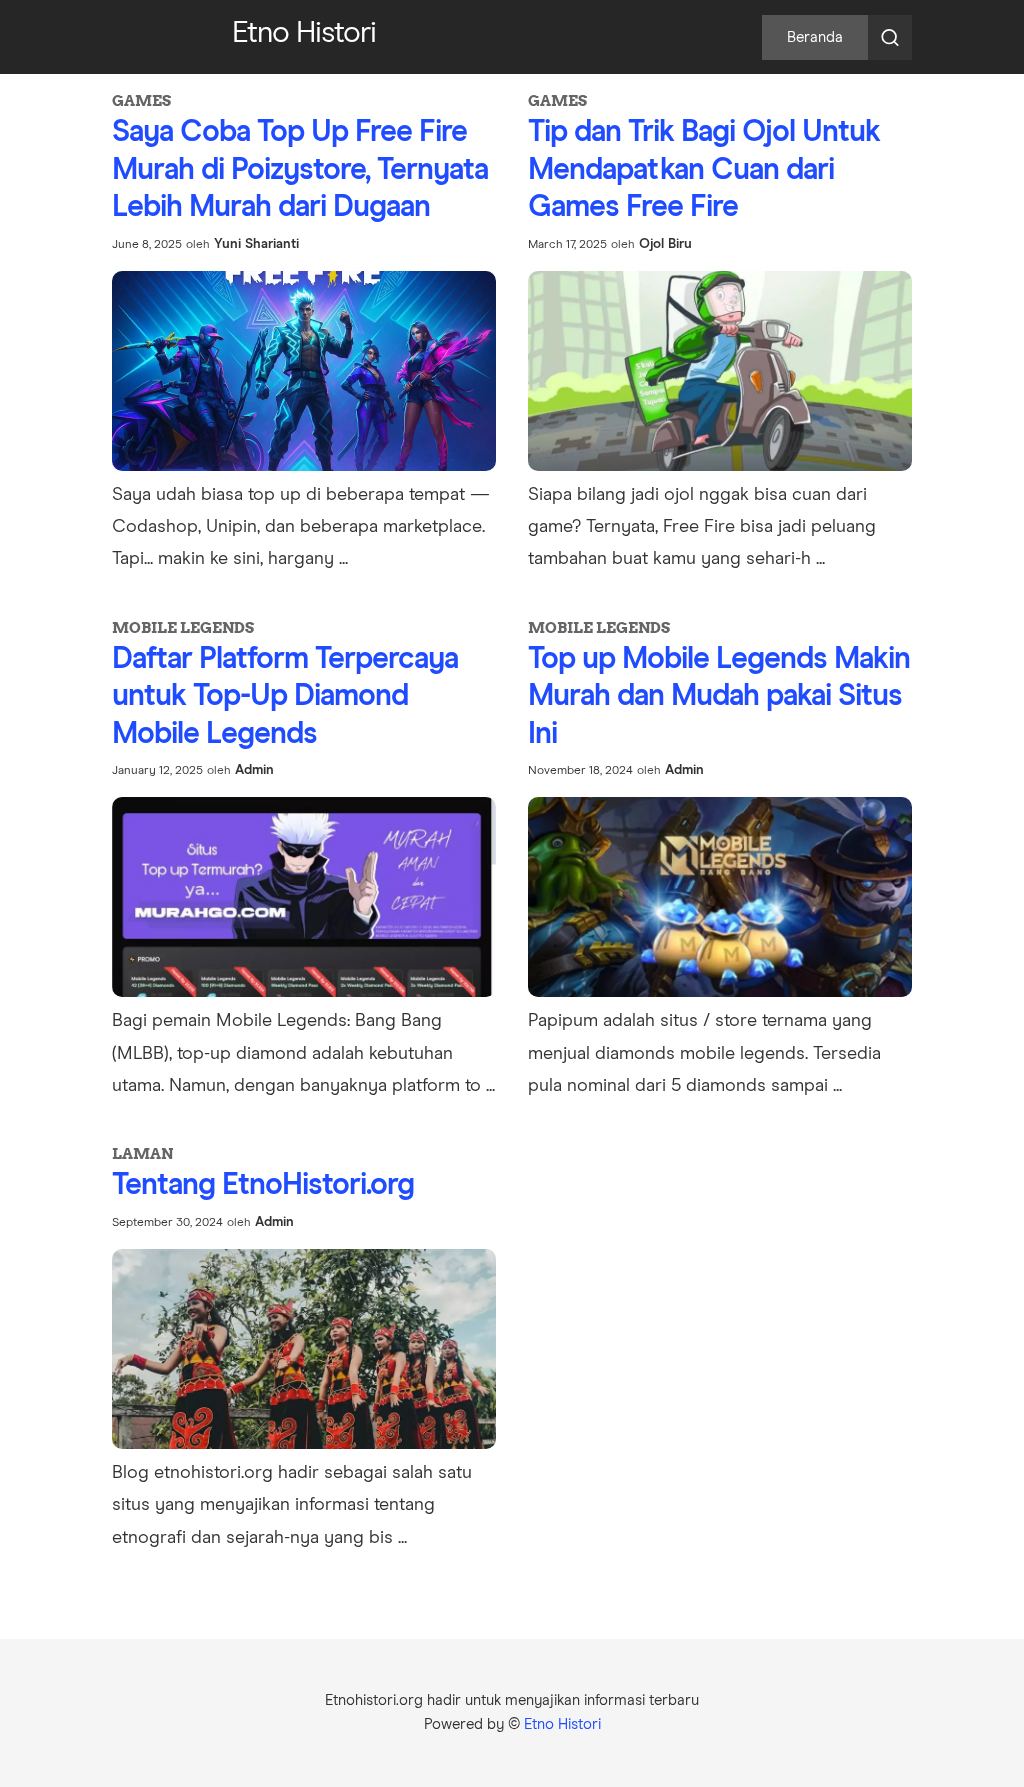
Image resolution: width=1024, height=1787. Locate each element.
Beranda (815, 37)
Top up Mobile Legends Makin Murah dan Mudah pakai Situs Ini (719, 696)
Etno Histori (562, 1724)
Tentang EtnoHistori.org (263, 1185)
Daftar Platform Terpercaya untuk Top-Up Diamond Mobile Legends (285, 696)
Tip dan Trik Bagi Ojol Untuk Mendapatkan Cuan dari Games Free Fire (704, 169)
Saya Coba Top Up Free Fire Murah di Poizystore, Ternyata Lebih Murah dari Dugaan (300, 169)
